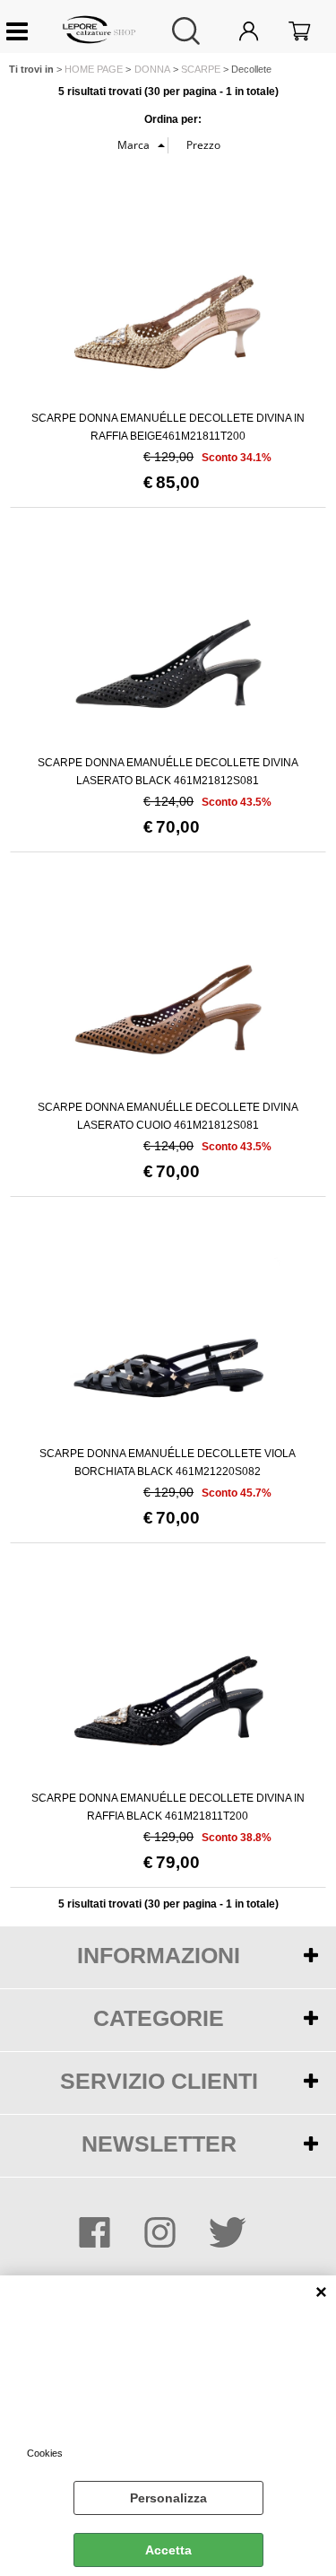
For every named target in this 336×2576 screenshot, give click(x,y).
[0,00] (311, 31)
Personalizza (168, 2498)
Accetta (168, 2550)
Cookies (45, 2453)
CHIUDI (321, 2293)
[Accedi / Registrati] (259, 31)
